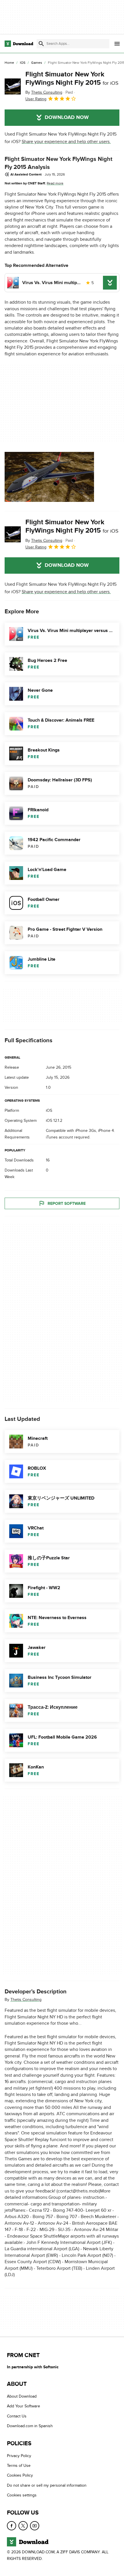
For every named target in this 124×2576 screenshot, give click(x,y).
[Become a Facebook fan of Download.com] (12, 2526)
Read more (55, 183)
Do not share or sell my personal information (47, 2485)
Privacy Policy (19, 2456)
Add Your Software (24, 2406)
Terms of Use (19, 2466)
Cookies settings (22, 2495)
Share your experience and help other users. (66, 142)
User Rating (36, 99)
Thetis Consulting (26, 2000)
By (44, 92)
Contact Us (17, 2416)
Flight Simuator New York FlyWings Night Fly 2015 (72, 78)
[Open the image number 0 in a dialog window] (49, 477)
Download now (67, 117)
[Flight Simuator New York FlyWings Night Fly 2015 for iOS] (13, 86)
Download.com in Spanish (30, 2426)
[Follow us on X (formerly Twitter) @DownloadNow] (23, 2526)
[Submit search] (41, 44)
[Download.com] (19, 44)
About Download (22, 2396)
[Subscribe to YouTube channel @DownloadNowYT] (35, 2526)
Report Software (67, 1203)
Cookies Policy (20, 2475)
